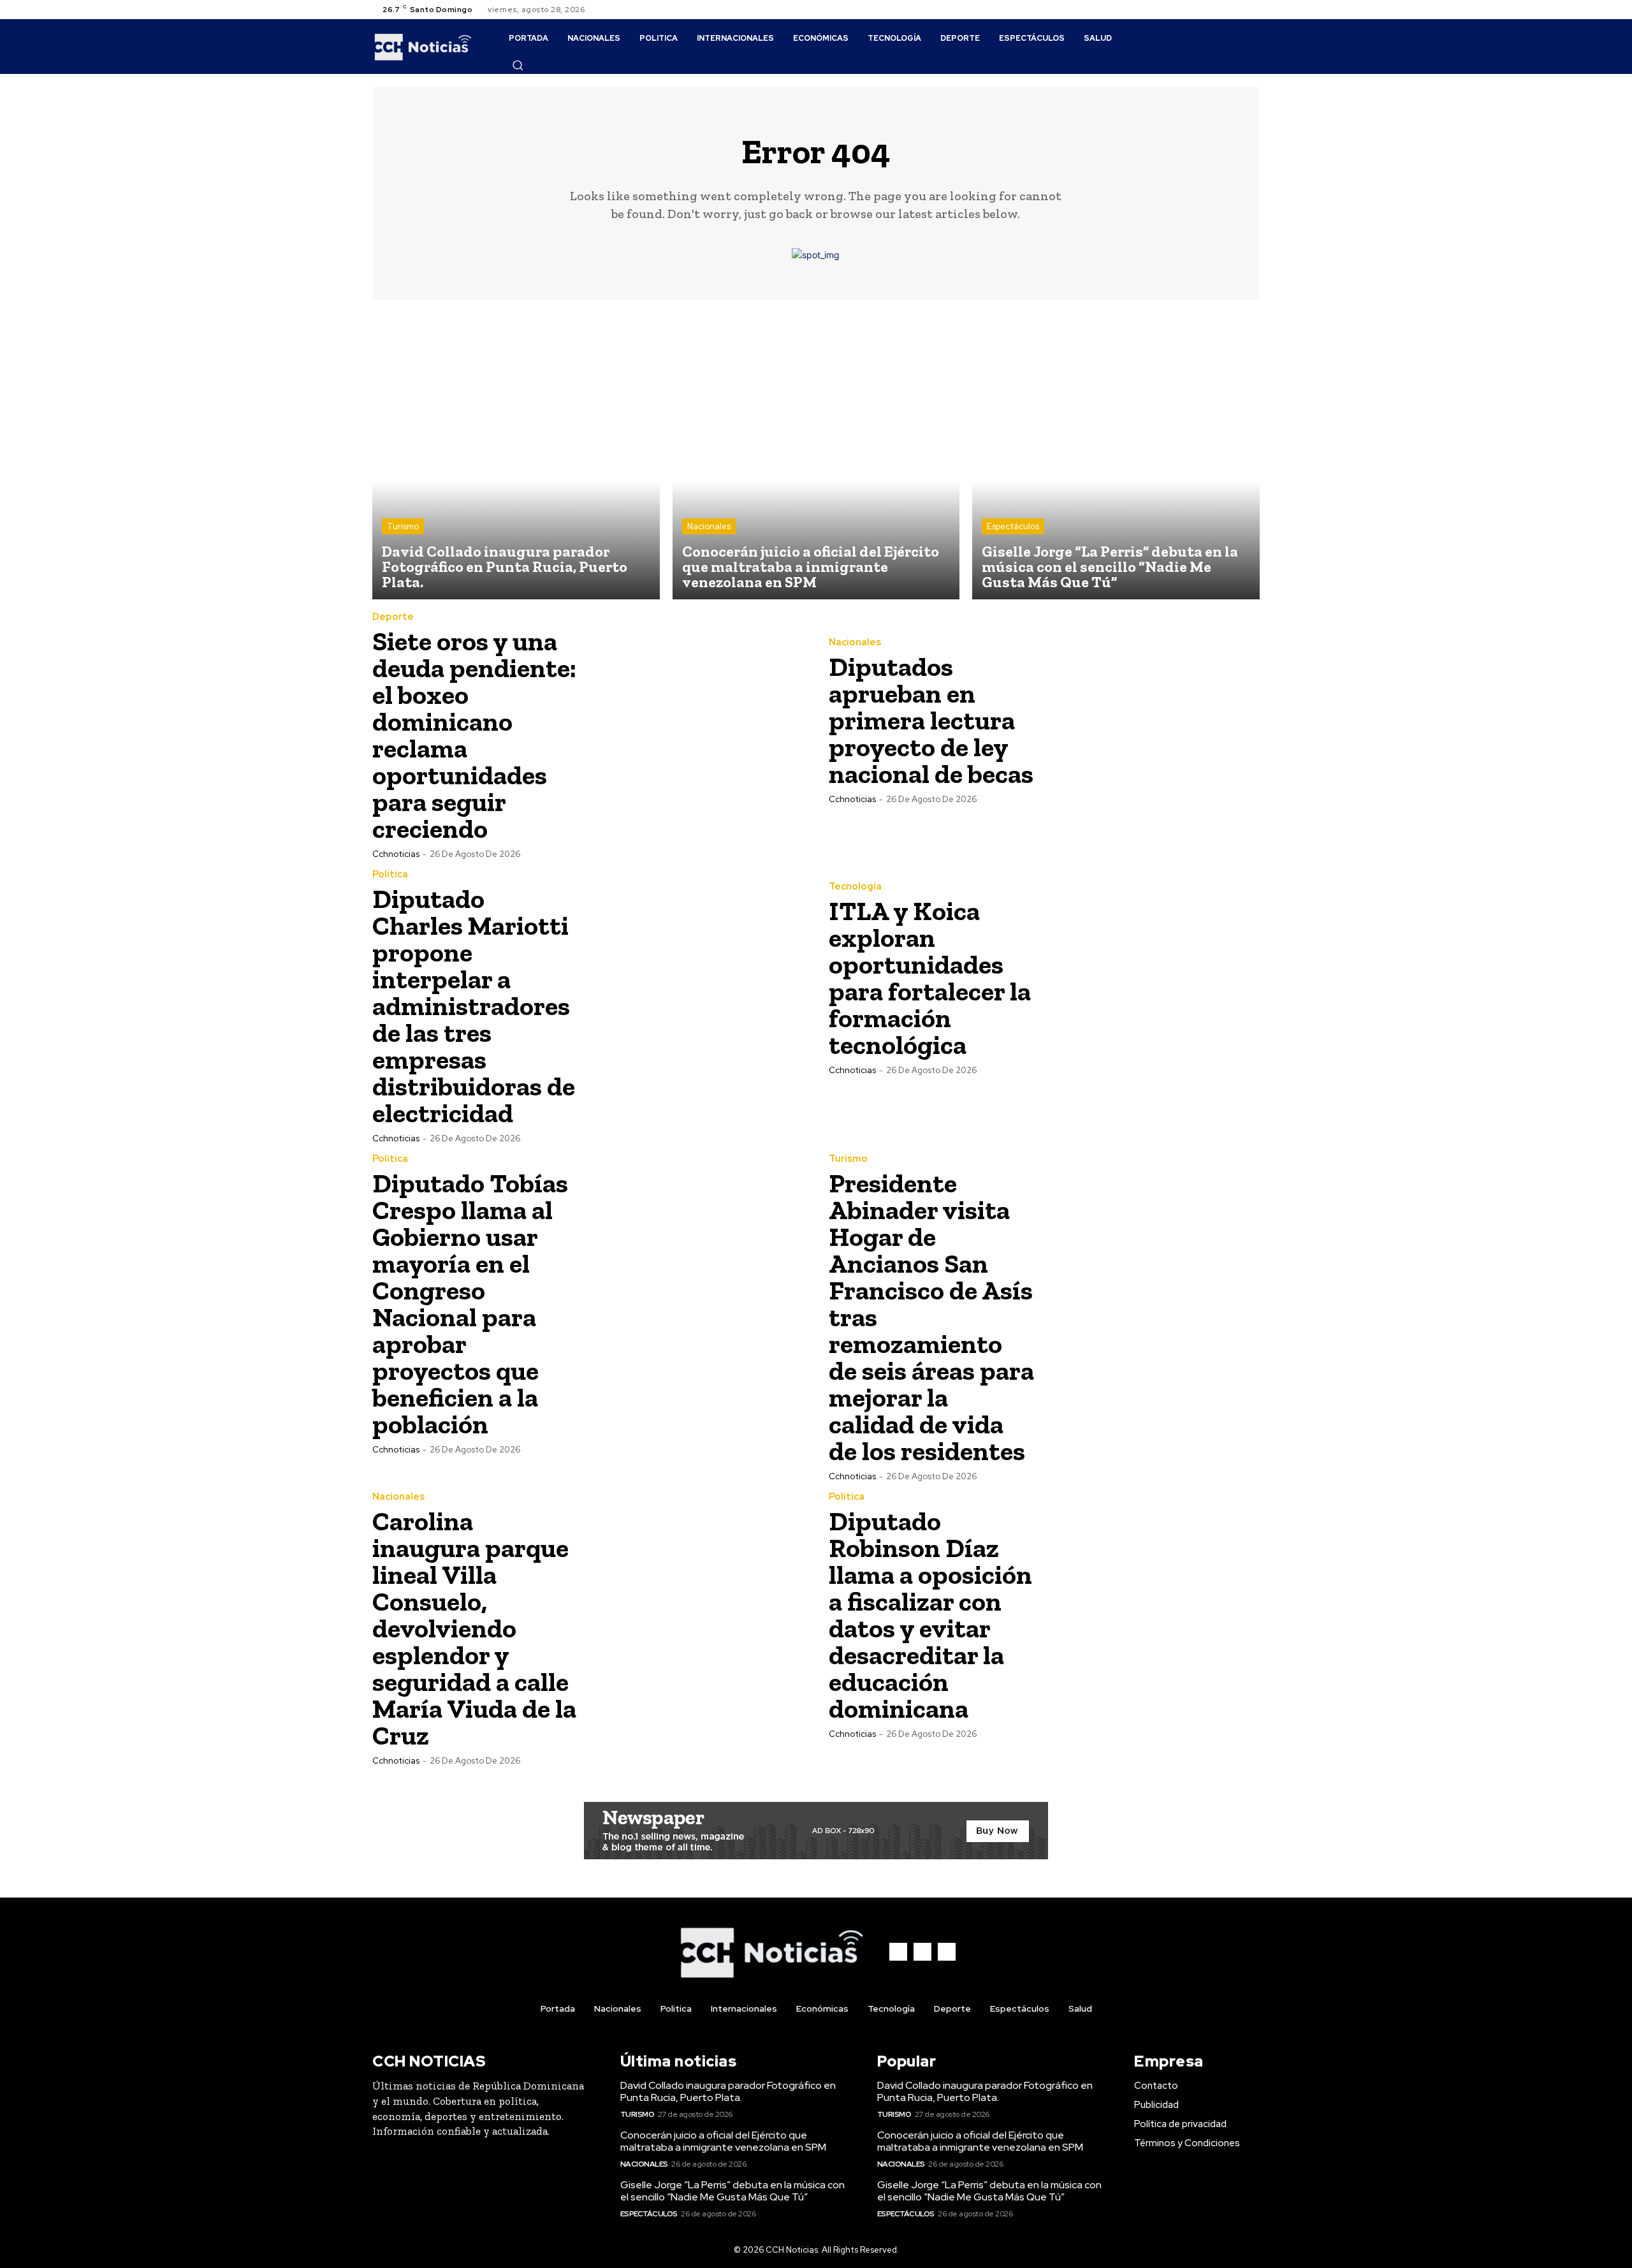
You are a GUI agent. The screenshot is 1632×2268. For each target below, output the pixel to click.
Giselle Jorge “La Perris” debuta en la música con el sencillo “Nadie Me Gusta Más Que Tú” (732, 2191)
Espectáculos (1013, 526)
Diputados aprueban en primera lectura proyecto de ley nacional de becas (931, 720)
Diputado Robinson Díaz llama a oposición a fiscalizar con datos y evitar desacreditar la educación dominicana (930, 1615)
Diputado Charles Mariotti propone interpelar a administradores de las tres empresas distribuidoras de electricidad (474, 1006)
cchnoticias (396, 854)
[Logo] (423, 47)
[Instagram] (1237, 10)
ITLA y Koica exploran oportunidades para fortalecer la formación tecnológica (930, 978)
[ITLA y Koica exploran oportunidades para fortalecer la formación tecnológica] (1152, 977)
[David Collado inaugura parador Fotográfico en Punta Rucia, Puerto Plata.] (516, 456)
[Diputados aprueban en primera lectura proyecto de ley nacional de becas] (1152, 720)
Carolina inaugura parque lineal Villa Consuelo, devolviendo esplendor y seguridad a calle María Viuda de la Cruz (474, 1628)
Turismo (403, 526)
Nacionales (709, 526)
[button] (518, 65)
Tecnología (855, 887)
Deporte (393, 617)
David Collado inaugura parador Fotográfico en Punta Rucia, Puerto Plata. (728, 2091)
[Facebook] (1221, 10)
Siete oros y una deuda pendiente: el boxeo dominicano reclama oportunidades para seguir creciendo (474, 735)
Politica (390, 874)
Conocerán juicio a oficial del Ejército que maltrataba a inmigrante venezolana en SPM (723, 2141)
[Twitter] (1252, 10)
